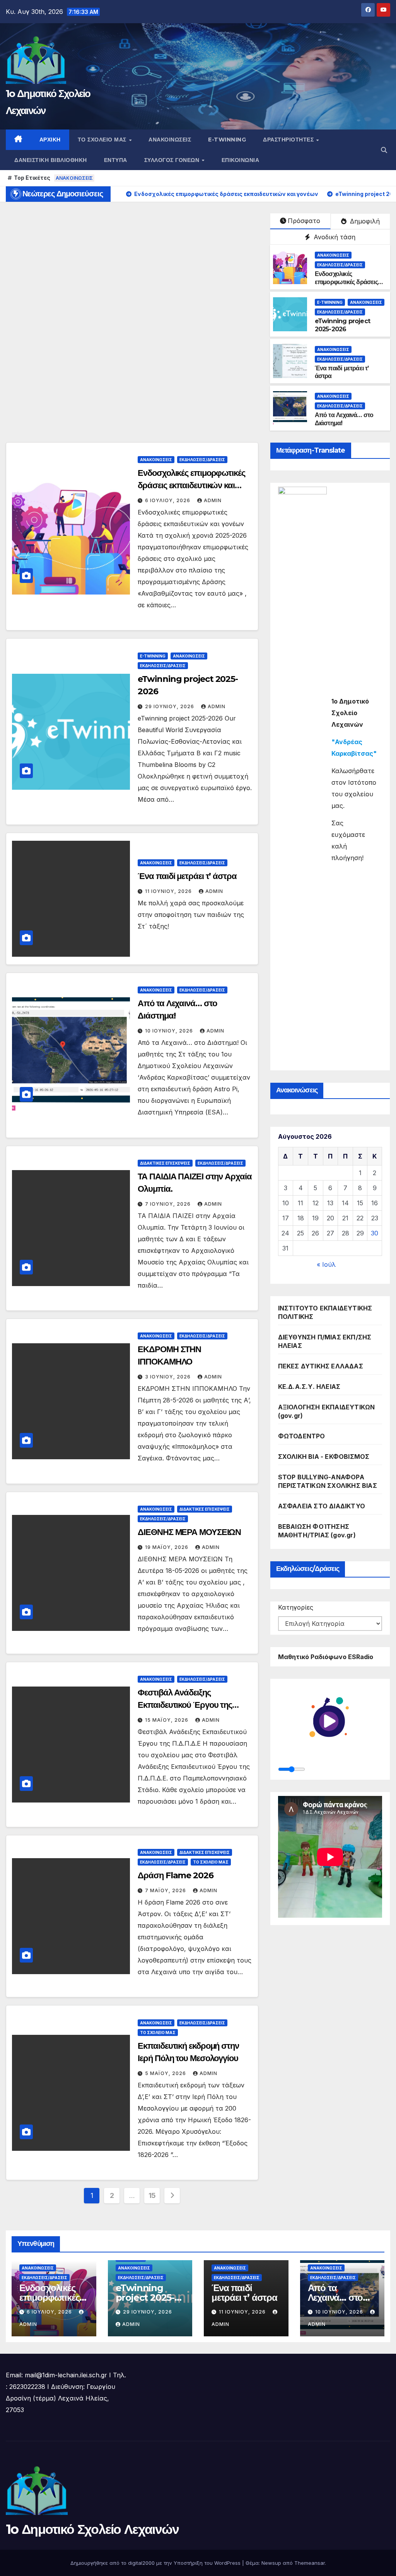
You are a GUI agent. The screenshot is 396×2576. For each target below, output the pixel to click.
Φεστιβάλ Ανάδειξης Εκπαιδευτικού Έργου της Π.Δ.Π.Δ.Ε (185, 1705)
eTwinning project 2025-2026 (342, 325)
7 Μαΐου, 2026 (166, 1890)
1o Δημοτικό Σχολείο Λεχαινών (92, 2529)
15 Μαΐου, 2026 (167, 1720)
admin (213, 500)
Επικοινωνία (241, 160)
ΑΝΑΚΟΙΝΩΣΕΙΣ (74, 178)
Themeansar (310, 2563)
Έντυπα (116, 160)
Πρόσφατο (304, 221)
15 (152, 2195)
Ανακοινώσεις (170, 140)
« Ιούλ (326, 1264)
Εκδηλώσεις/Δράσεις (340, 265)
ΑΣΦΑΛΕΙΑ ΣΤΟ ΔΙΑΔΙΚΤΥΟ (322, 1506)
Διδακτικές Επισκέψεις (165, 1163)
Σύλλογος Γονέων (173, 160)
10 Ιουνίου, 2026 (170, 1031)
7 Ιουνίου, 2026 (169, 1204)
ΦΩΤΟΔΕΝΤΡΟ (302, 1436)
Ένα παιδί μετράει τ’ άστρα (187, 876)
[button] (384, 150)
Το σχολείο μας (103, 140)
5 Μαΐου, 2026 (166, 2073)
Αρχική (50, 140)
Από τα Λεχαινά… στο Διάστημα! (335, 2297)
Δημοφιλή (364, 221)
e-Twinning (227, 140)
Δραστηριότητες (289, 140)
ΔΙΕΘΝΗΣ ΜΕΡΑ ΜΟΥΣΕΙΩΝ (189, 1532)
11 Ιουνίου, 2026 (169, 891)
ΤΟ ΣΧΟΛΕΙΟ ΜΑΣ (211, 1862)
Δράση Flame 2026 (175, 1875)
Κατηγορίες (296, 1607)
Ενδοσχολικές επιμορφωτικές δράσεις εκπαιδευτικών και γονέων (346, 286)
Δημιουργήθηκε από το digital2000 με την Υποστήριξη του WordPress (156, 2563)
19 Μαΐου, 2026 (167, 1547)
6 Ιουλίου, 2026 (168, 500)
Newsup (271, 2563)
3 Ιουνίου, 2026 (169, 1377)
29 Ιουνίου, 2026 (170, 706)
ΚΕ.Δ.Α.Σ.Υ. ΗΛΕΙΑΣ (309, 1387)
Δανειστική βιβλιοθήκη (51, 160)
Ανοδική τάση (334, 237)
